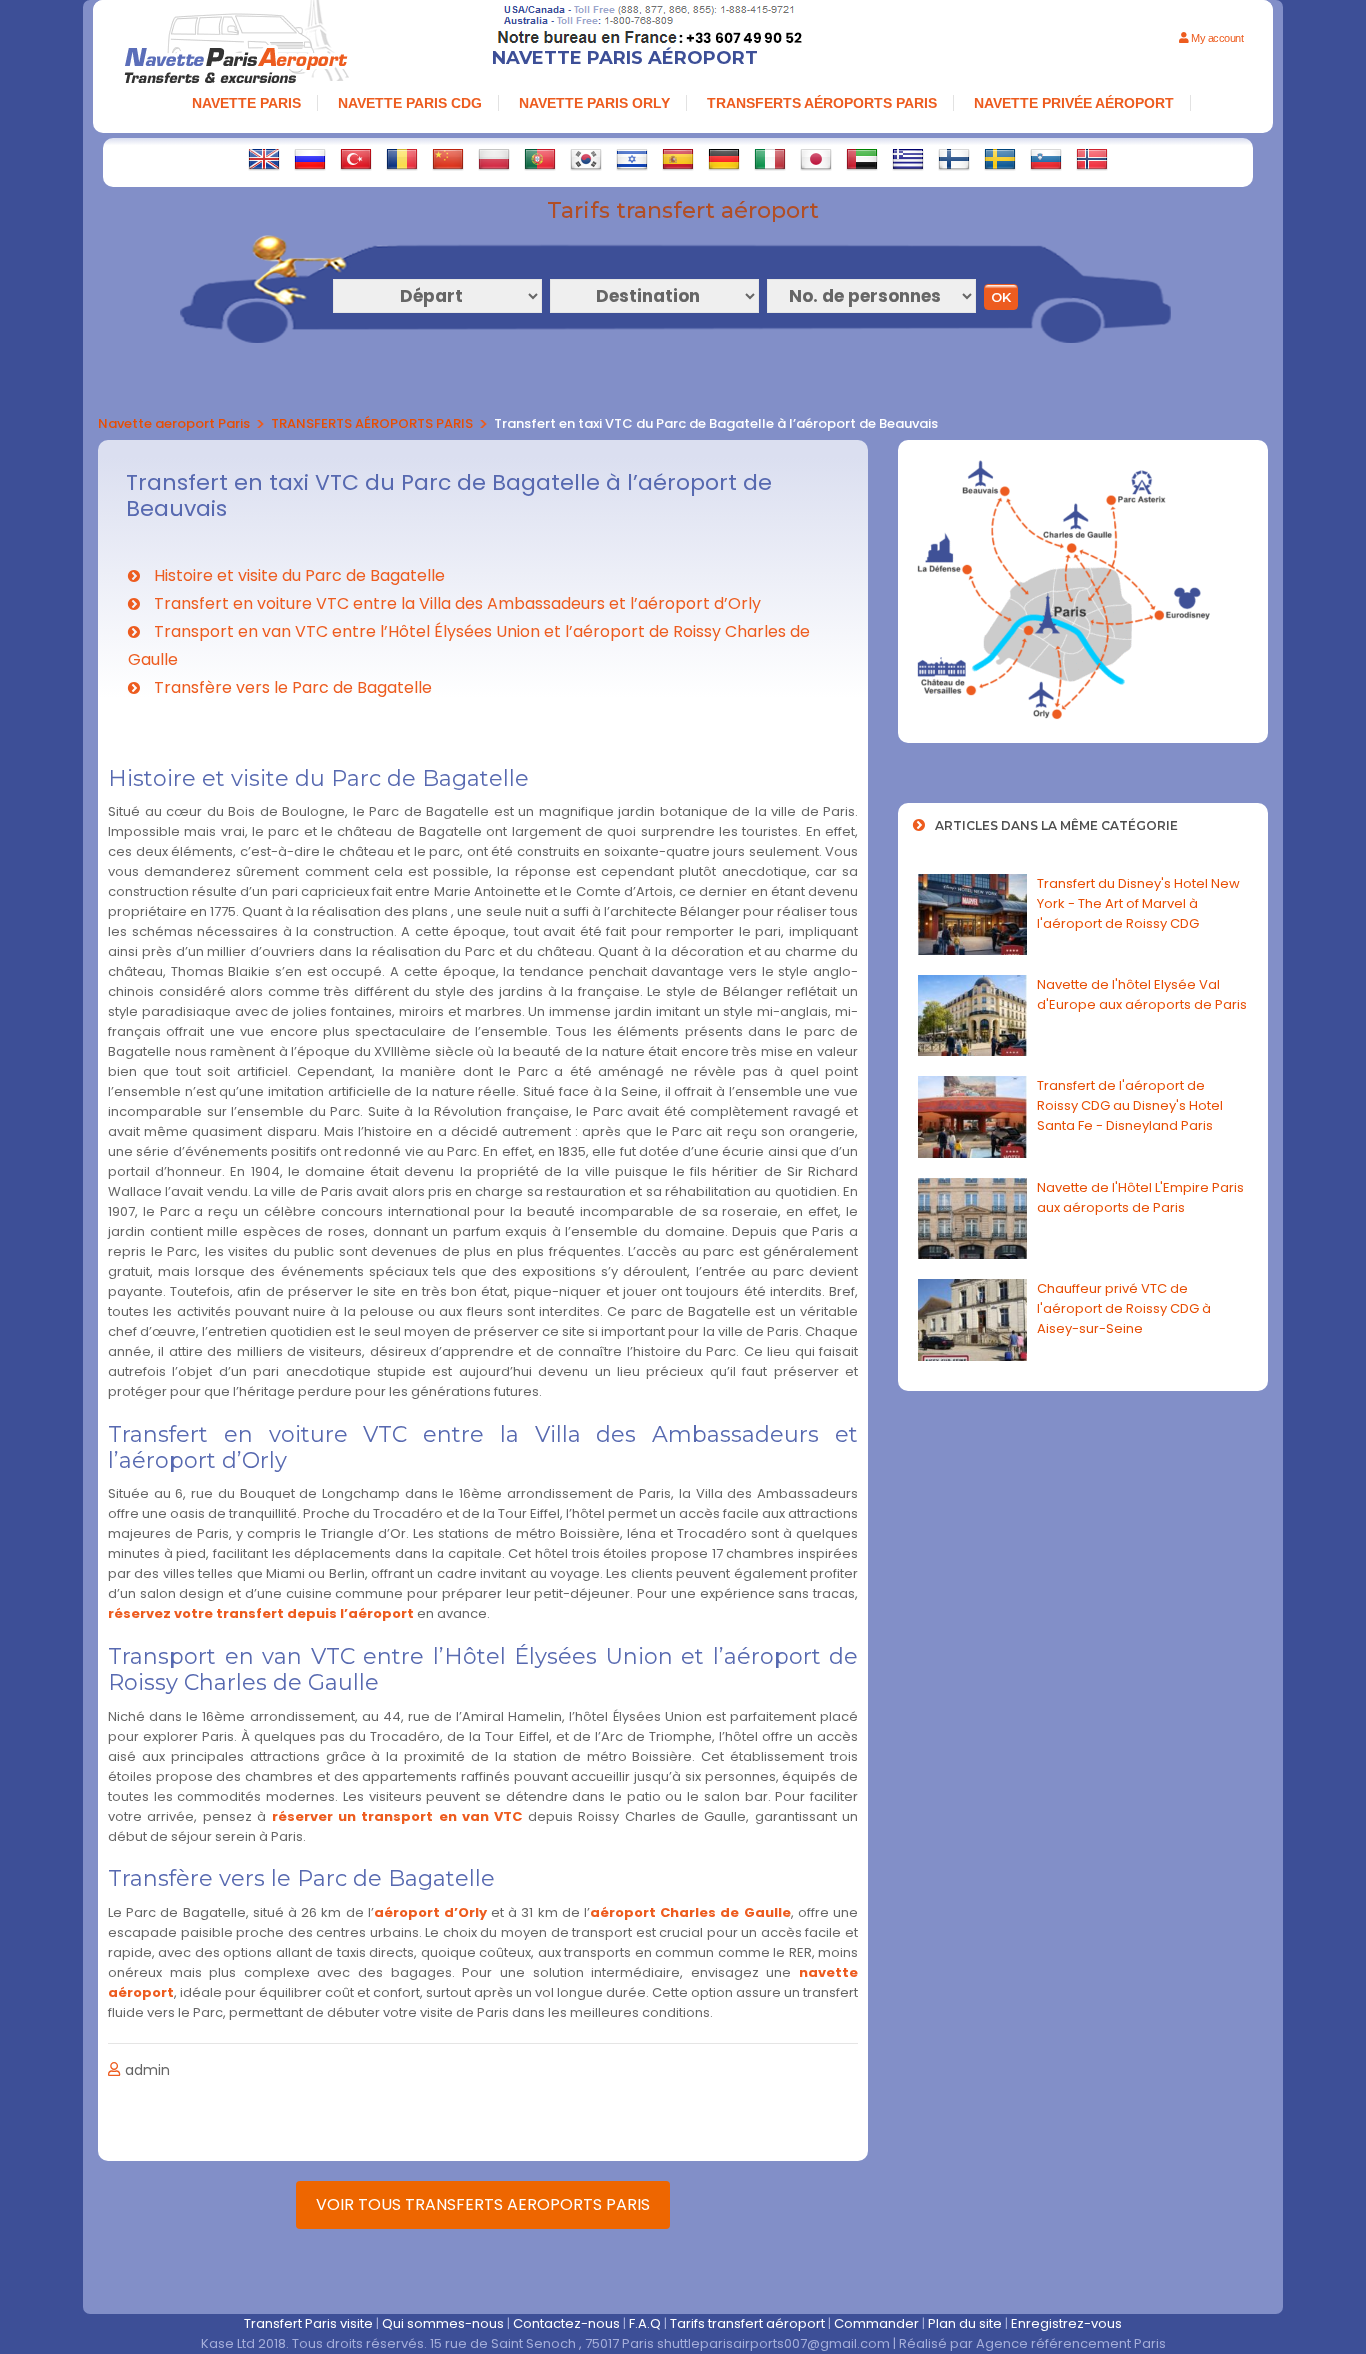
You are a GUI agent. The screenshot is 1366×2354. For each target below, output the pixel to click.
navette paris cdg (410, 103)
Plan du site (965, 2323)
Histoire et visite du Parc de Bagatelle (297, 575)
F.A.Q (645, 2323)
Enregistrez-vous (1066, 2323)
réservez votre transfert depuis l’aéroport (261, 1613)
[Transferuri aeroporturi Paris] (402, 159)
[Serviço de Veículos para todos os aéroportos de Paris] (540, 159)
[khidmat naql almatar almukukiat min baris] (862, 159)
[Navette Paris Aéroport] (236, 44)
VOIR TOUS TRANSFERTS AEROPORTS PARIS (483, 2204)
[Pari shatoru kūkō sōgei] (816, 159)
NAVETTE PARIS (246, 103)
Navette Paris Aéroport (625, 58)
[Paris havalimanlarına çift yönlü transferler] (356, 159)
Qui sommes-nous (443, 2323)
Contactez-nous (566, 2323)
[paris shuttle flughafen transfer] (724, 159)
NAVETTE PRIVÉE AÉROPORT (1074, 103)
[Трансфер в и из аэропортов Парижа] (310, 159)
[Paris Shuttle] (264, 159)
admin (147, 2070)
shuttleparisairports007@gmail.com (773, 2343)
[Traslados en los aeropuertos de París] (678, 159)
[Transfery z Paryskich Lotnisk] (494, 159)
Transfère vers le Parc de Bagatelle (291, 687)
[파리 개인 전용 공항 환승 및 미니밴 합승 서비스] (586, 159)
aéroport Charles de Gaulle (690, 1912)
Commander (876, 2323)
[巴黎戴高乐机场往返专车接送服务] (448, 159)
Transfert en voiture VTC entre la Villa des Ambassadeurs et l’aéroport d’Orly (455, 603)
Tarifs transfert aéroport (747, 2323)
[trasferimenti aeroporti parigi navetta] (770, 159)
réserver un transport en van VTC (397, 1816)
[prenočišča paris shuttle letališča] (1046, 159)
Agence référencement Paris (1071, 2343)
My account (1216, 38)
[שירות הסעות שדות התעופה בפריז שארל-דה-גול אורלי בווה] (632, 159)
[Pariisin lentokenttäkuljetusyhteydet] (954, 159)
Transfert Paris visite (308, 2323)
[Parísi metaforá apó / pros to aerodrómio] (908, 159)
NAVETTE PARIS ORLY (594, 103)
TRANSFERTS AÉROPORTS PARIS (822, 103)
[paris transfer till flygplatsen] (1000, 159)
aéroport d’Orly (430, 1912)
